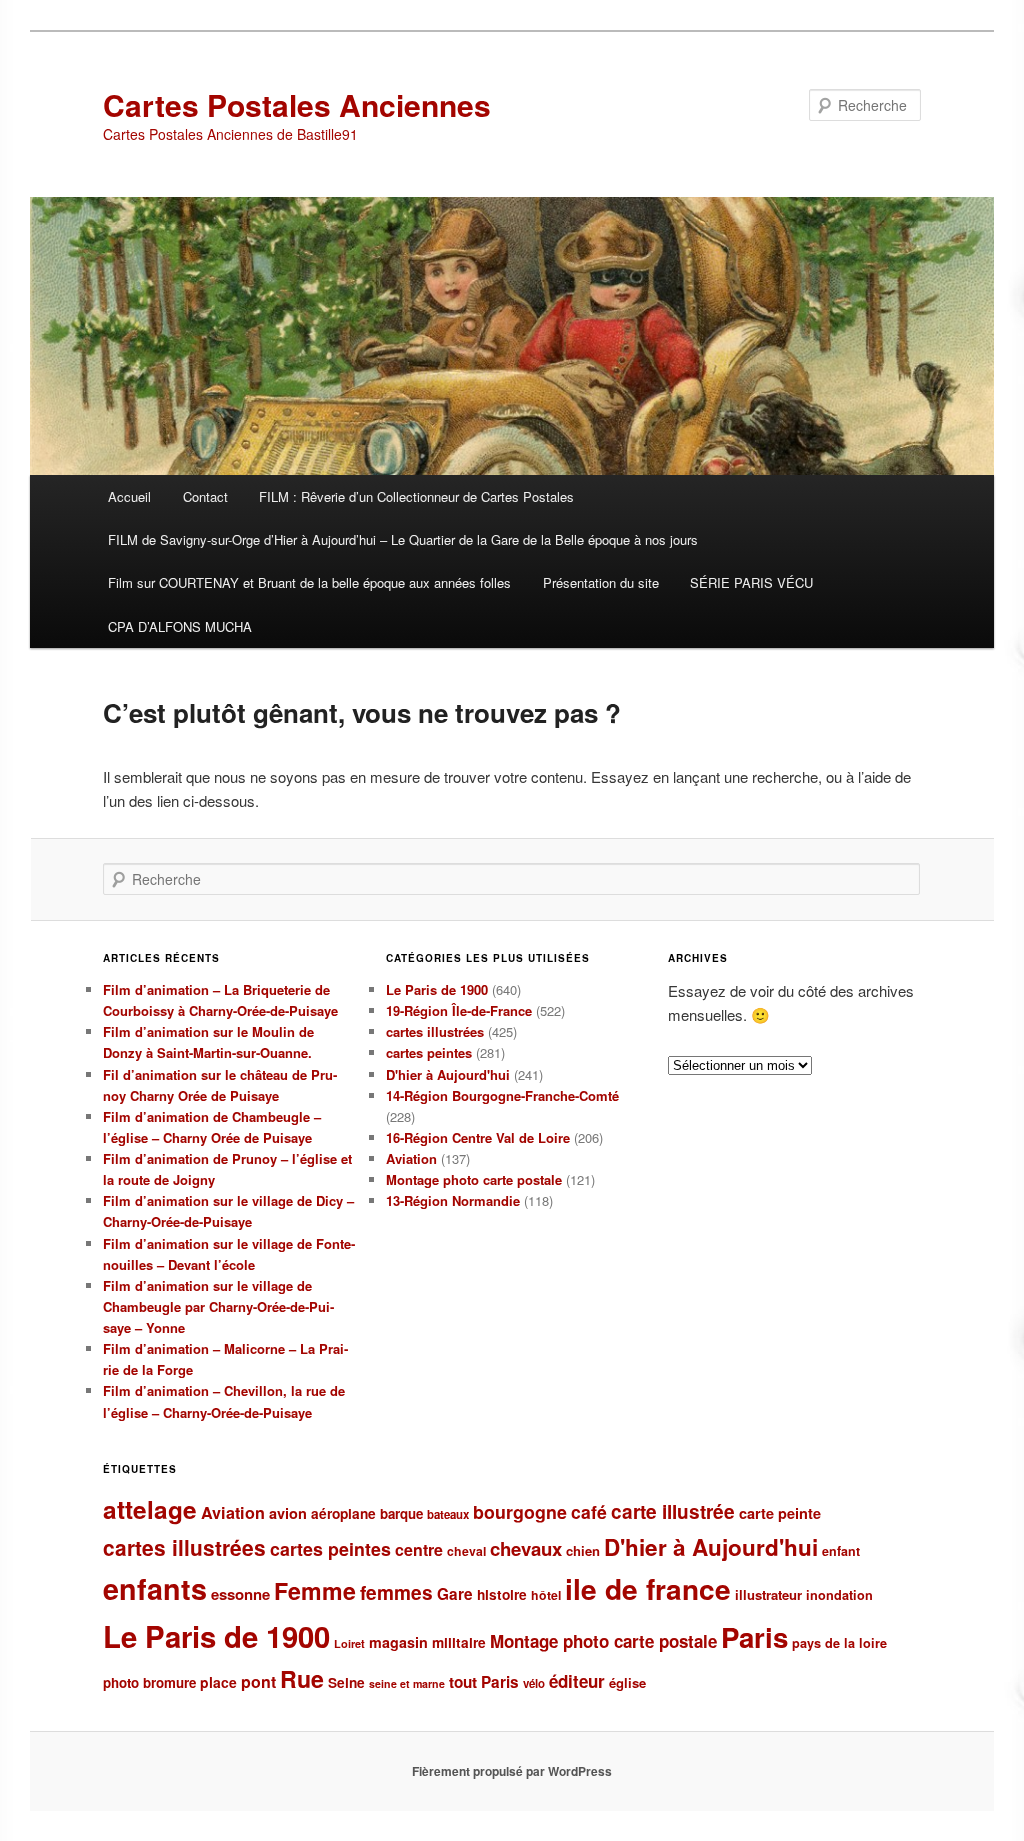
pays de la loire (839, 1643)
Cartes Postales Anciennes (297, 104)
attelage (150, 1509)
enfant (841, 1551)
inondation (839, 1595)
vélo (534, 1683)
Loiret (349, 1643)
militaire (459, 1642)
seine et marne (407, 1683)
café (589, 1511)
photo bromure (149, 1682)
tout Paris (484, 1682)
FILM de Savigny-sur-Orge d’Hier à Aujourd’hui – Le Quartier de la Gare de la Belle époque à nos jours (403, 539)
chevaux (526, 1548)
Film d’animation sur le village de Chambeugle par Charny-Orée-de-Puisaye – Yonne (218, 1306)
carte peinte (780, 1513)
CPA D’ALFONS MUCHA (180, 626)
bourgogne (520, 1511)
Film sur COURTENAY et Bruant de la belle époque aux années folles (309, 582)
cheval (466, 1551)
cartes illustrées (435, 1031)
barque (401, 1513)
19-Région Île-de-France (459, 1010)
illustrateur (768, 1594)
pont (258, 1681)
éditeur (577, 1681)
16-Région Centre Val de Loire (478, 1137)
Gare (455, 1594)
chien (583, 1550)
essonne (240, 1594)
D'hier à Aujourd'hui (448, 1074)
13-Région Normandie (453, 1200)
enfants (155, 1588)
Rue (302, 1678)
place (218, 1682)
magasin (398, 1642)
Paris (754, 1637)
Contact (205, 496)
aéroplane (343, 1513)
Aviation (411, 1158)
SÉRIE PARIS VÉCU (751, 582)
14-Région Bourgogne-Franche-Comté (502, 1095)
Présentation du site (601, 582)
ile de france (648, 1588)
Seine (346, 1682)
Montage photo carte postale (474, 1179)
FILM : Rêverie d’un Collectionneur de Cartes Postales (416, 496)
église (627, 1682)
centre (419, 1549)
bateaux (448, 1514)
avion (288, 1513)
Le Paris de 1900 (437, 989)
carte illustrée (673, 1511)
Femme (315, 1590)
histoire (502, 1594)
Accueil (129, 496)
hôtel (546, 1595)
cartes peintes (429, 1052)
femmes (396, 1592)
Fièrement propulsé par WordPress (512, 1771)
